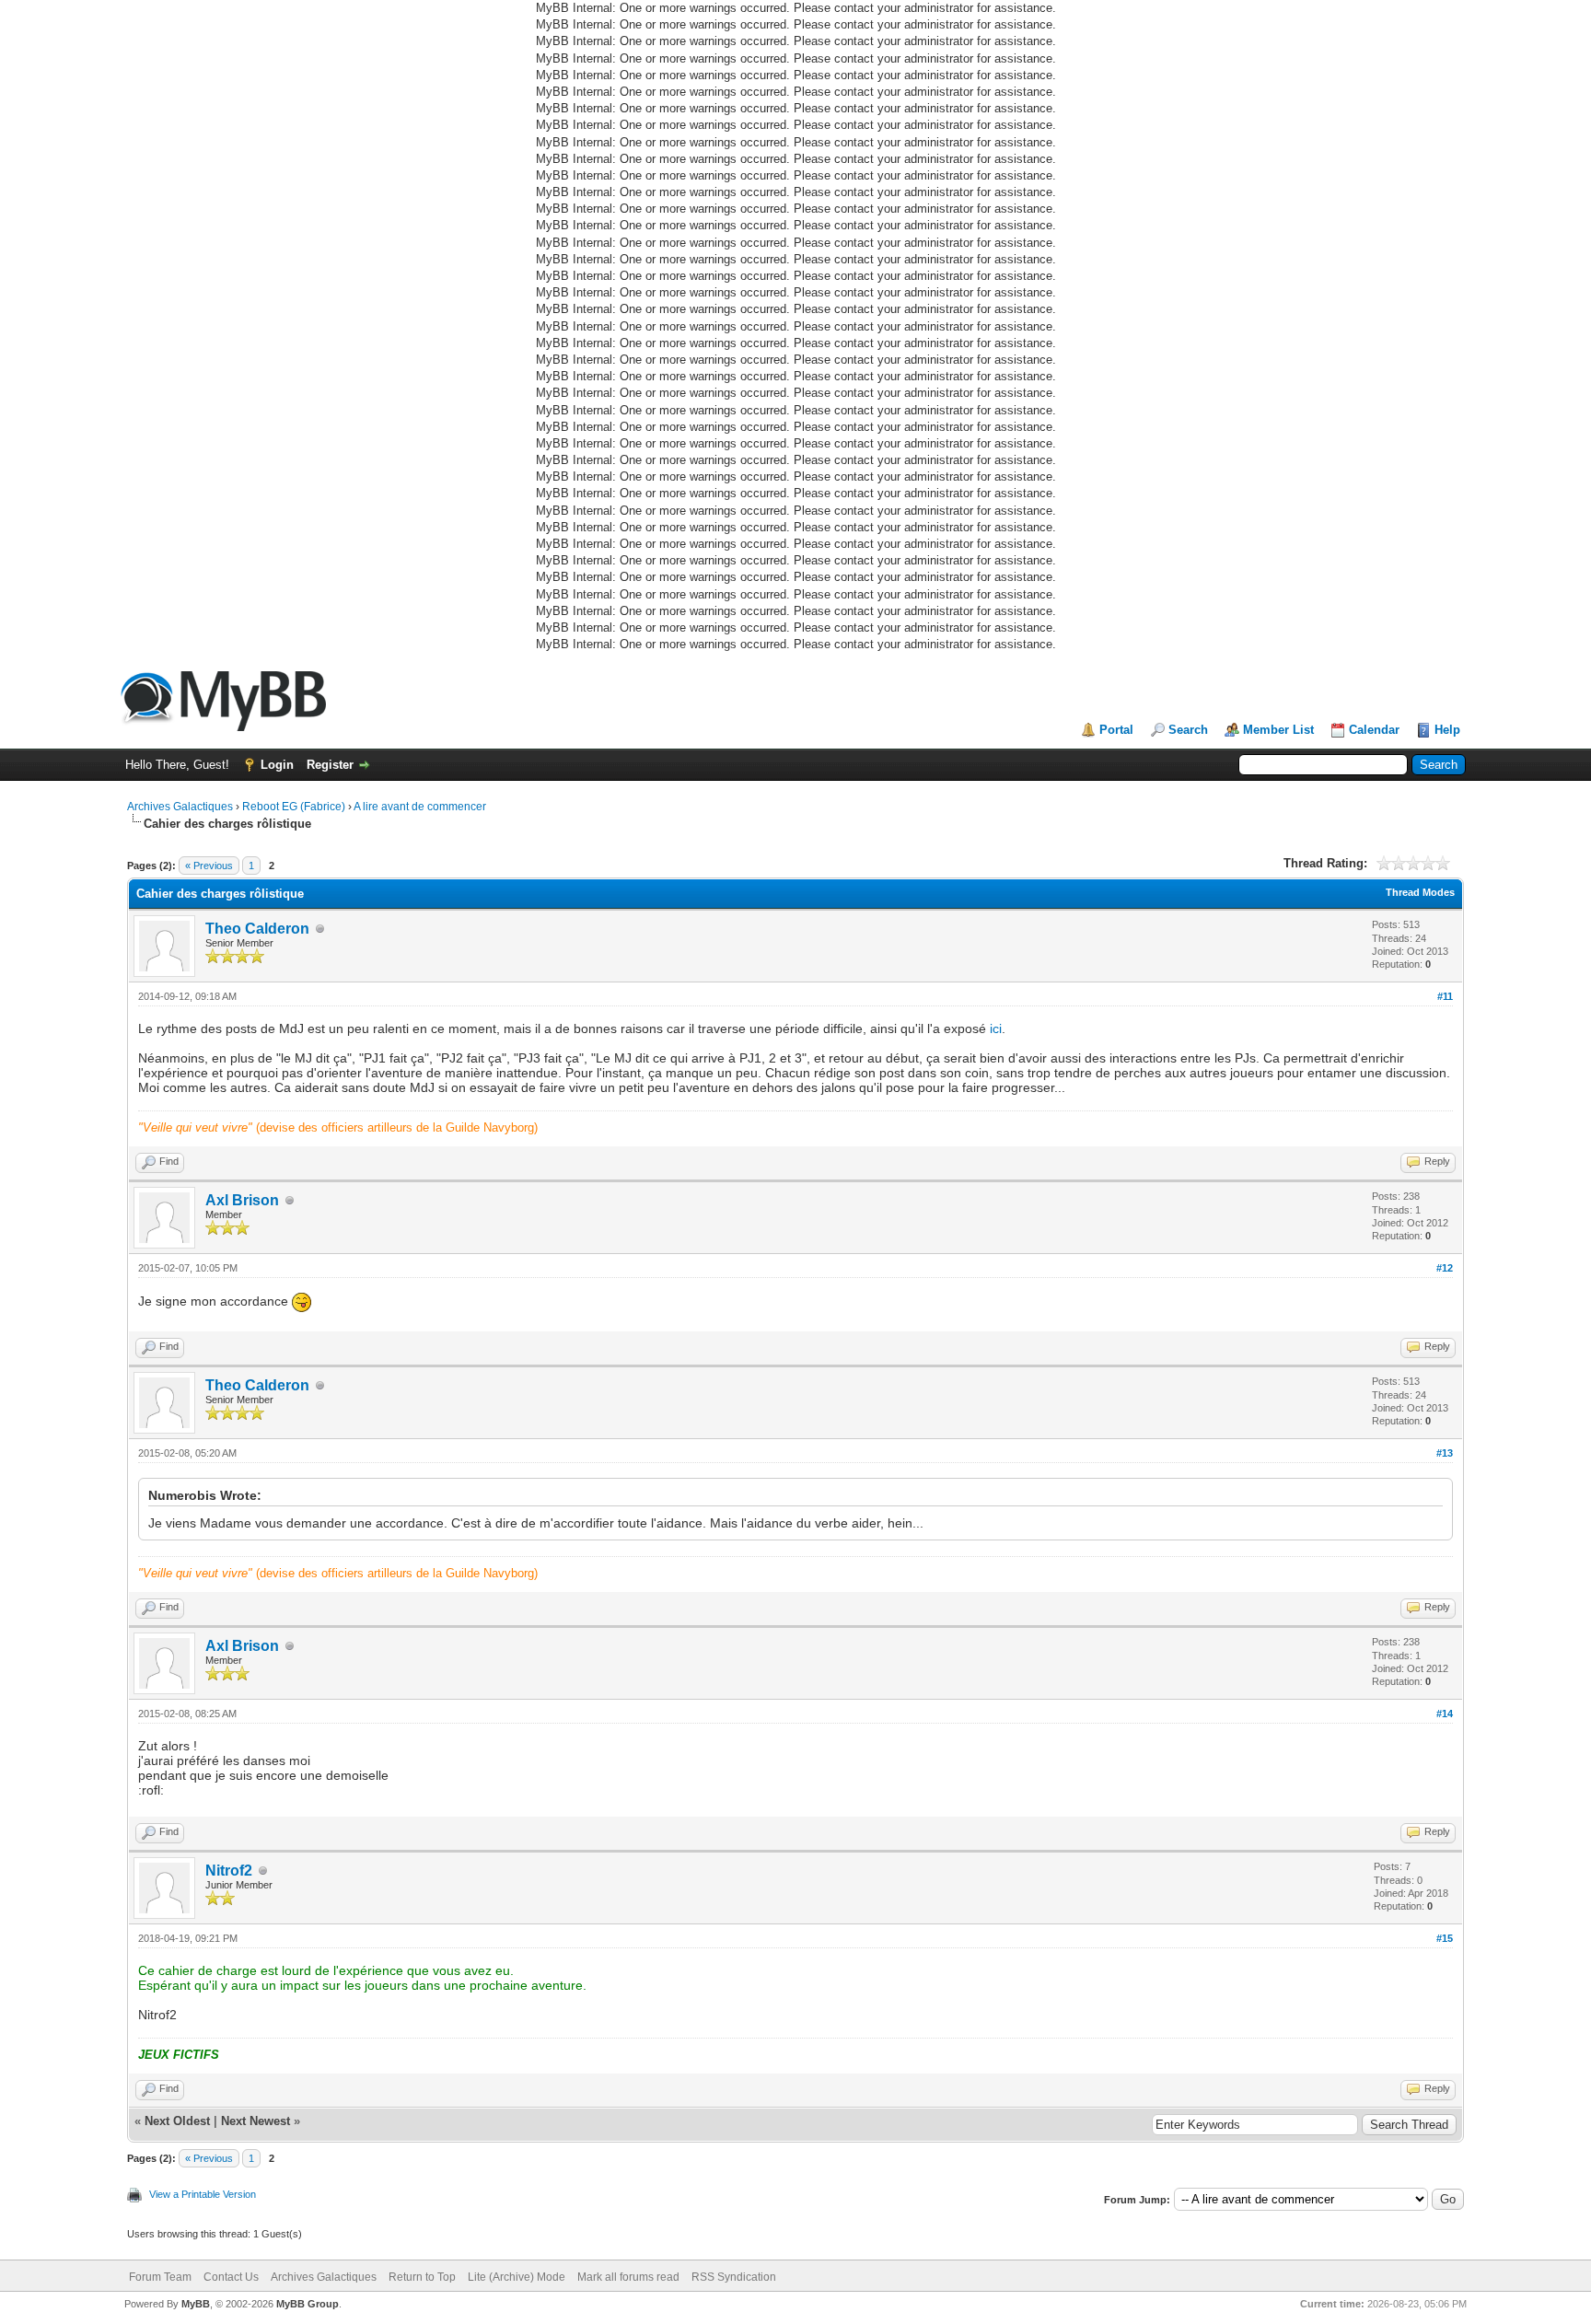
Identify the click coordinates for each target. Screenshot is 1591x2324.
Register (330, 765)
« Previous (209, 866)
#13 (1445, 1453)
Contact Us (231, 2277)
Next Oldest (177, 2121)
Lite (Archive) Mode (517, 2277)
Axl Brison (242, 1200)
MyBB (196, 2304)
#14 (1445, 1714)
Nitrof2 (229, 1871)
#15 (1445, 1938)
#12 (1445, 1268)
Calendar (1374, 730)
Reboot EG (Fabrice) (294, 807)
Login (277, 765)
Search (1188, 730)
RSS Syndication (734, 2277)
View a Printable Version (203, 2194)
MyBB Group (308, 2304)
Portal (1116, 730)
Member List (1278, 730)
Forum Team (160, 2277)
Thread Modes (1420, 892)
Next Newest (255, 2121)
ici (996, 1028)
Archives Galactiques (181, 807)
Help (1447, 730)
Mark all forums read (628, 2277)
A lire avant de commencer (420, 807)
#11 (1445, 996)
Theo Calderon (257, 929)
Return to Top (422, 2277)
